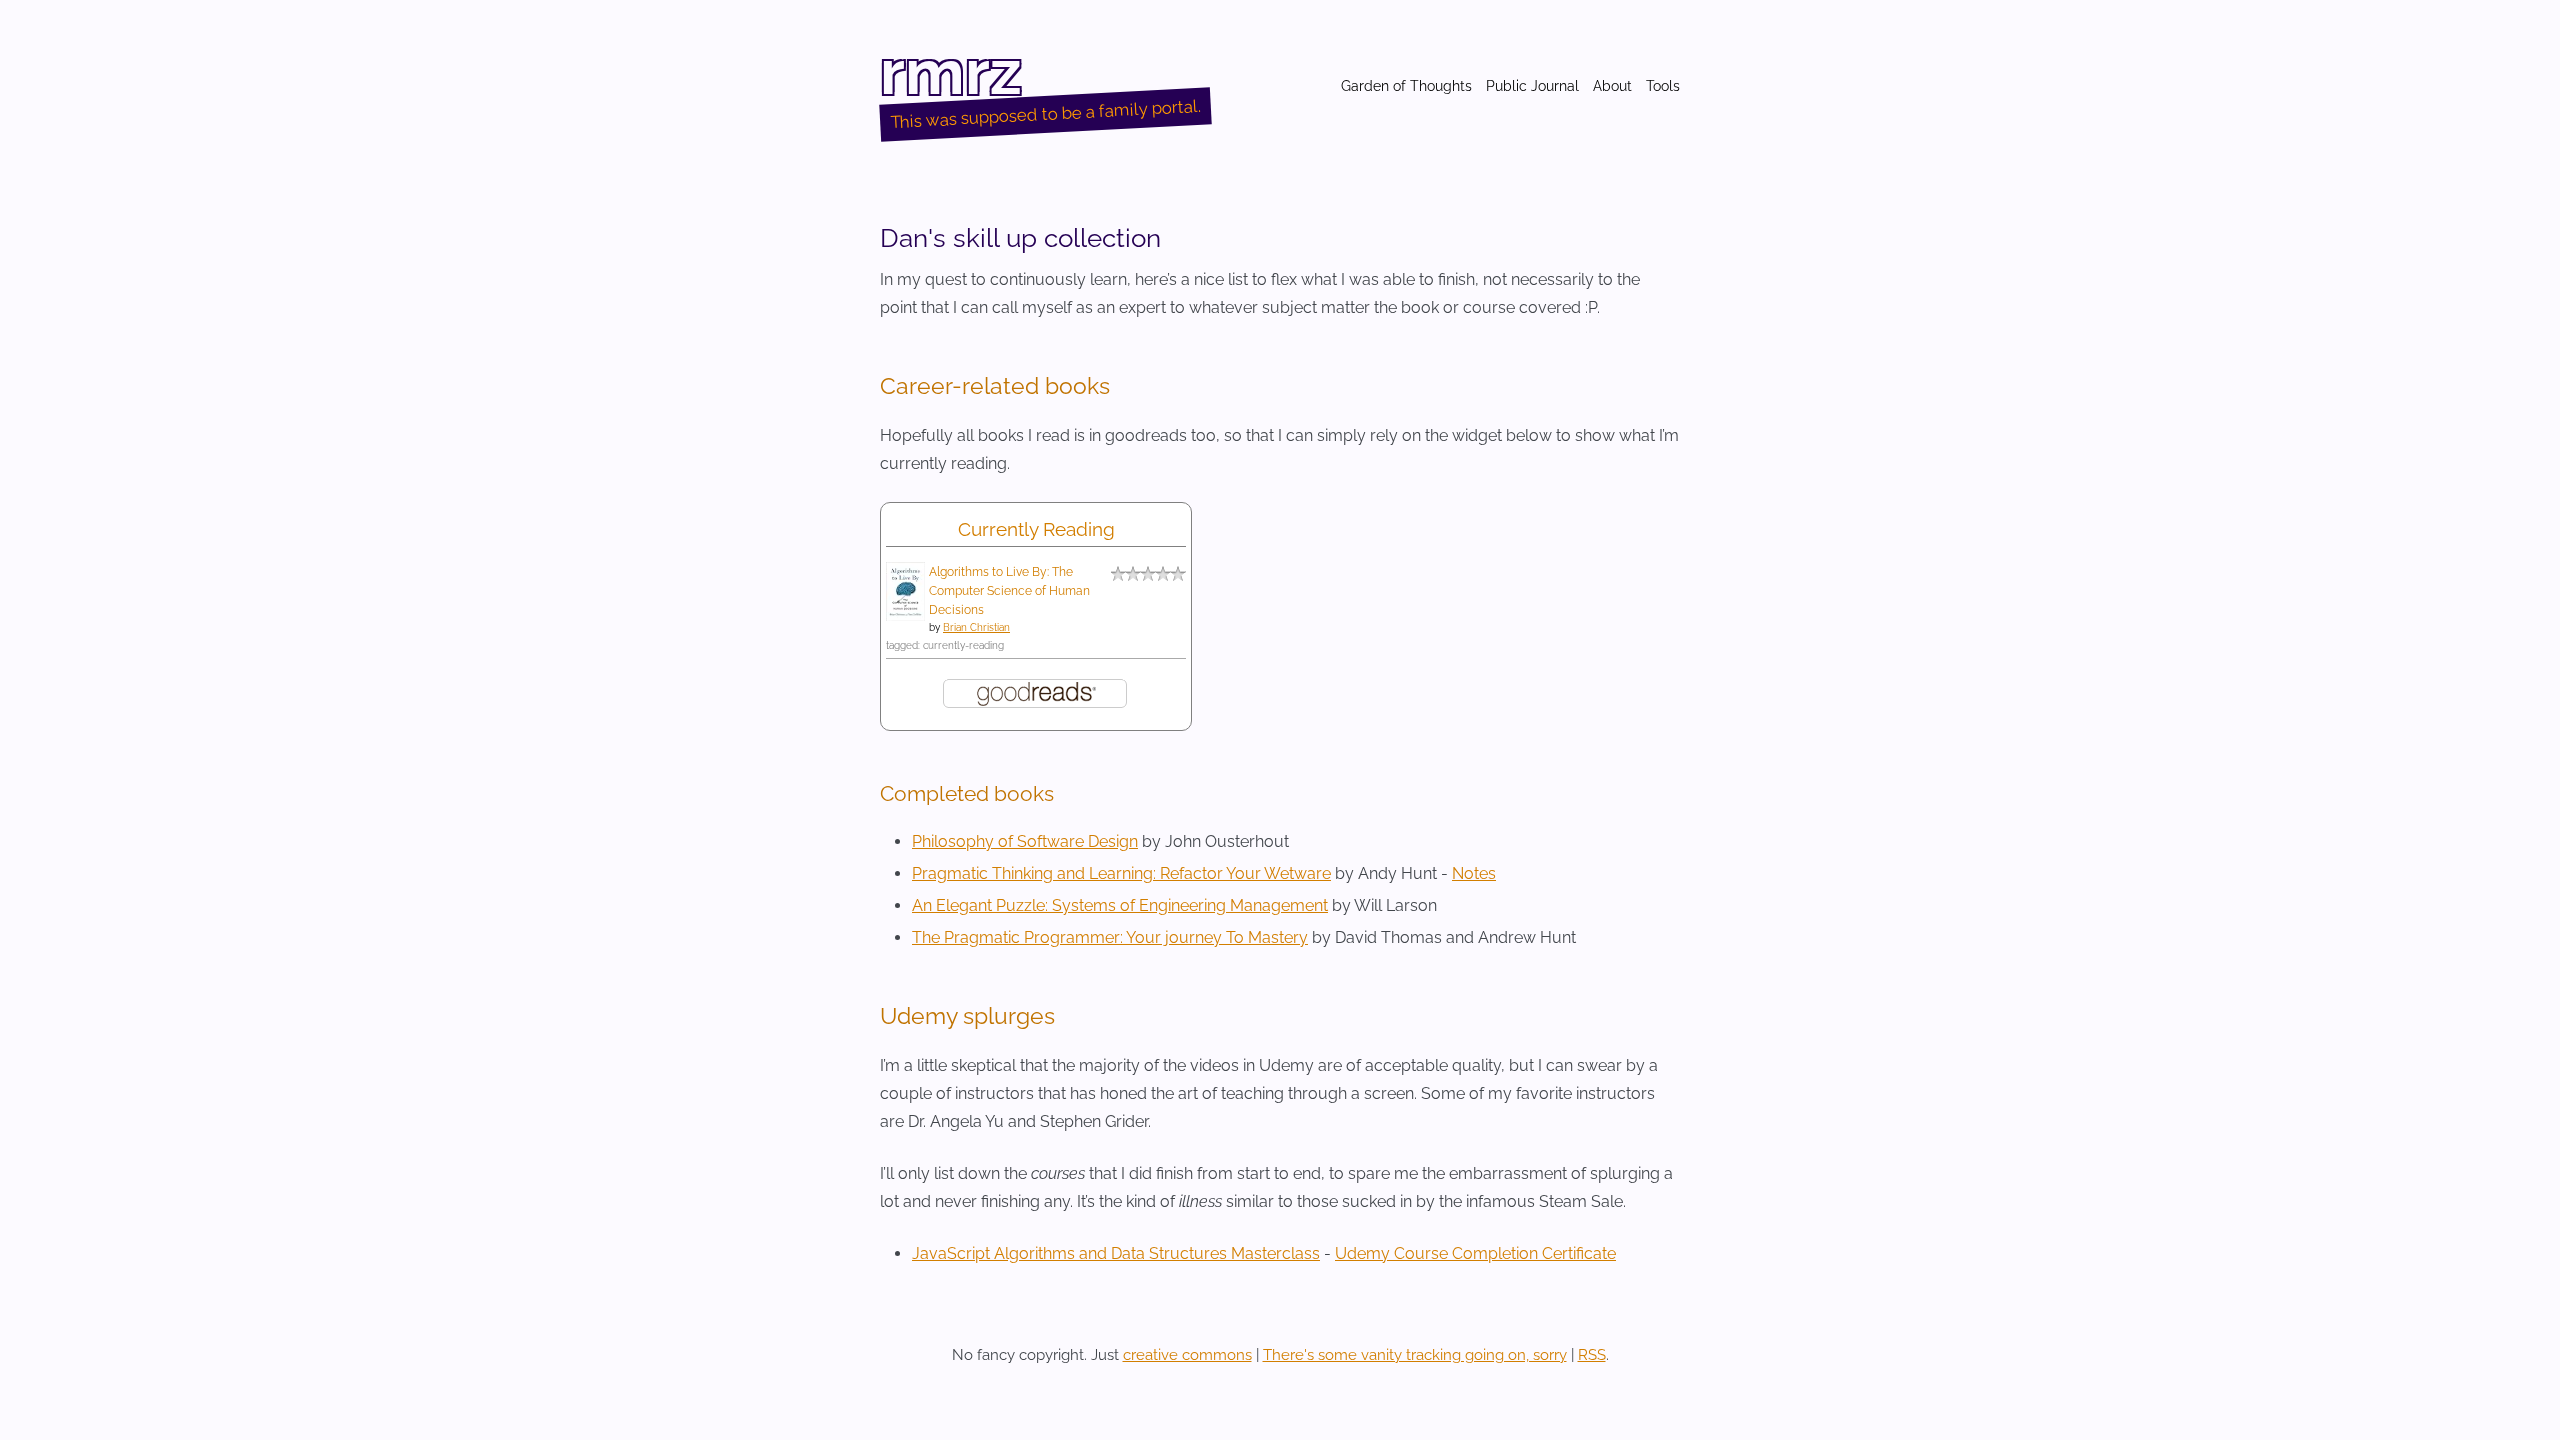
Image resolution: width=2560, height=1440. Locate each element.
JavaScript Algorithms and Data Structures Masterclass (1116, 1253)
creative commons (1187, 1355)
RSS (1592, 1355)
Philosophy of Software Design (1025, 841)
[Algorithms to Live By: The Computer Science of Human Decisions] (905, 615)
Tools (1663, 86)
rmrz (951, 71)
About (1612, 86)
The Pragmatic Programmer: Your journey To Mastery (1110, 937)
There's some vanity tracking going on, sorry (1415, 1355)
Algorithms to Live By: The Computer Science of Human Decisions (1009, 591)
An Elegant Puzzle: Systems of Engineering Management (1120, 905)
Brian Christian (976, 627)
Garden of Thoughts (1406, 86)
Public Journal (1532, 86)
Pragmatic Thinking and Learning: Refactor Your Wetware (1121, 873)
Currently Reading (1036, 529)
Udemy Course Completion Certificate (1475, 1253)
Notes (1474, 873)
